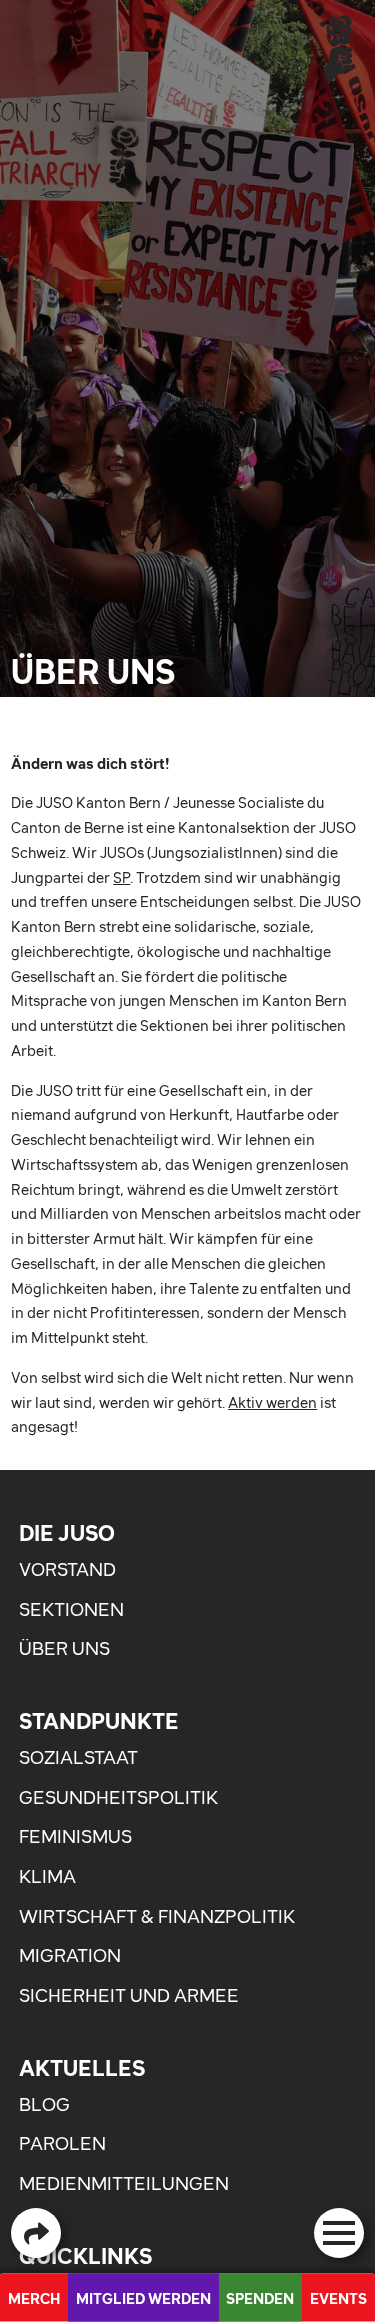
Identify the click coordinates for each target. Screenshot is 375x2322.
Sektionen (71, 1609)
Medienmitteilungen (124, 2183)
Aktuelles (82, 2068)
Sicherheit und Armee (129, 1995)
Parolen (62, 2143)
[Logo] (338, 48)
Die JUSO (67, 1533)
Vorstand (67, 1569)
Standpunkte (99, 1721)
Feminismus (75, 1836)
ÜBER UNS (64, 1648)
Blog (44, 2104)
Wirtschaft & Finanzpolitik (157, 1916)
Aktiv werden (272, 1402)
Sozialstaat (78, 1757)
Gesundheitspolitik (118, 1797)
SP (121, 877)
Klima (47, 1876)
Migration (70, 1955)
